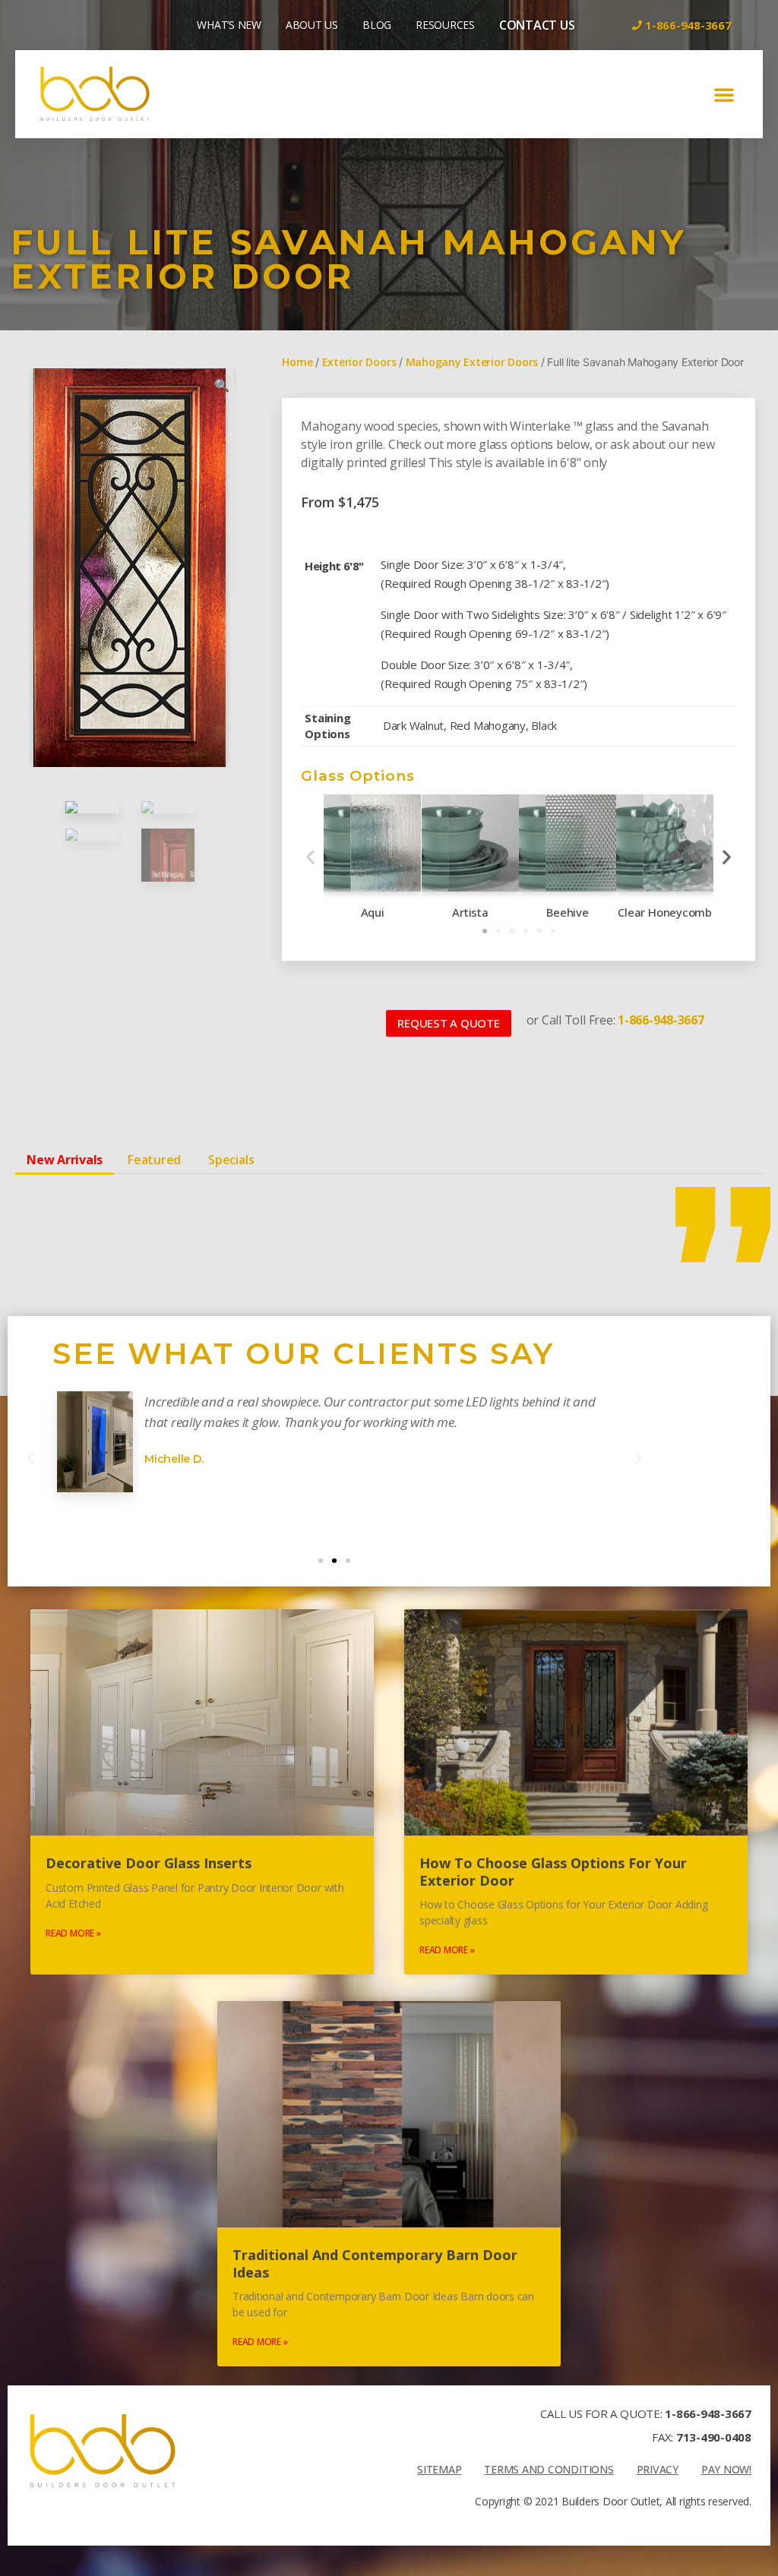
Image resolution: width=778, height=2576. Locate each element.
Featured (154, 1160)
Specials (231, 1160)
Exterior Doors (359, 362)
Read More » (73, 1933)
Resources (445, 25)
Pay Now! (726, 2469)
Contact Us (537, 25)
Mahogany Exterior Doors (472, 362)
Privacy (658, 2469)
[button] (724, 94)
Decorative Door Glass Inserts (149, 1863)
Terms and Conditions (549, 2469)
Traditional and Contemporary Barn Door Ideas (375, 2263)
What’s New (229, 25)
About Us (312, 25)
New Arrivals (65, 1160)
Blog (377, 25)
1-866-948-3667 (708, 2413)
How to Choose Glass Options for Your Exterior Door (553, 1872)
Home (297, 362)
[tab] (65, 1160)
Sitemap (439, 2469)
